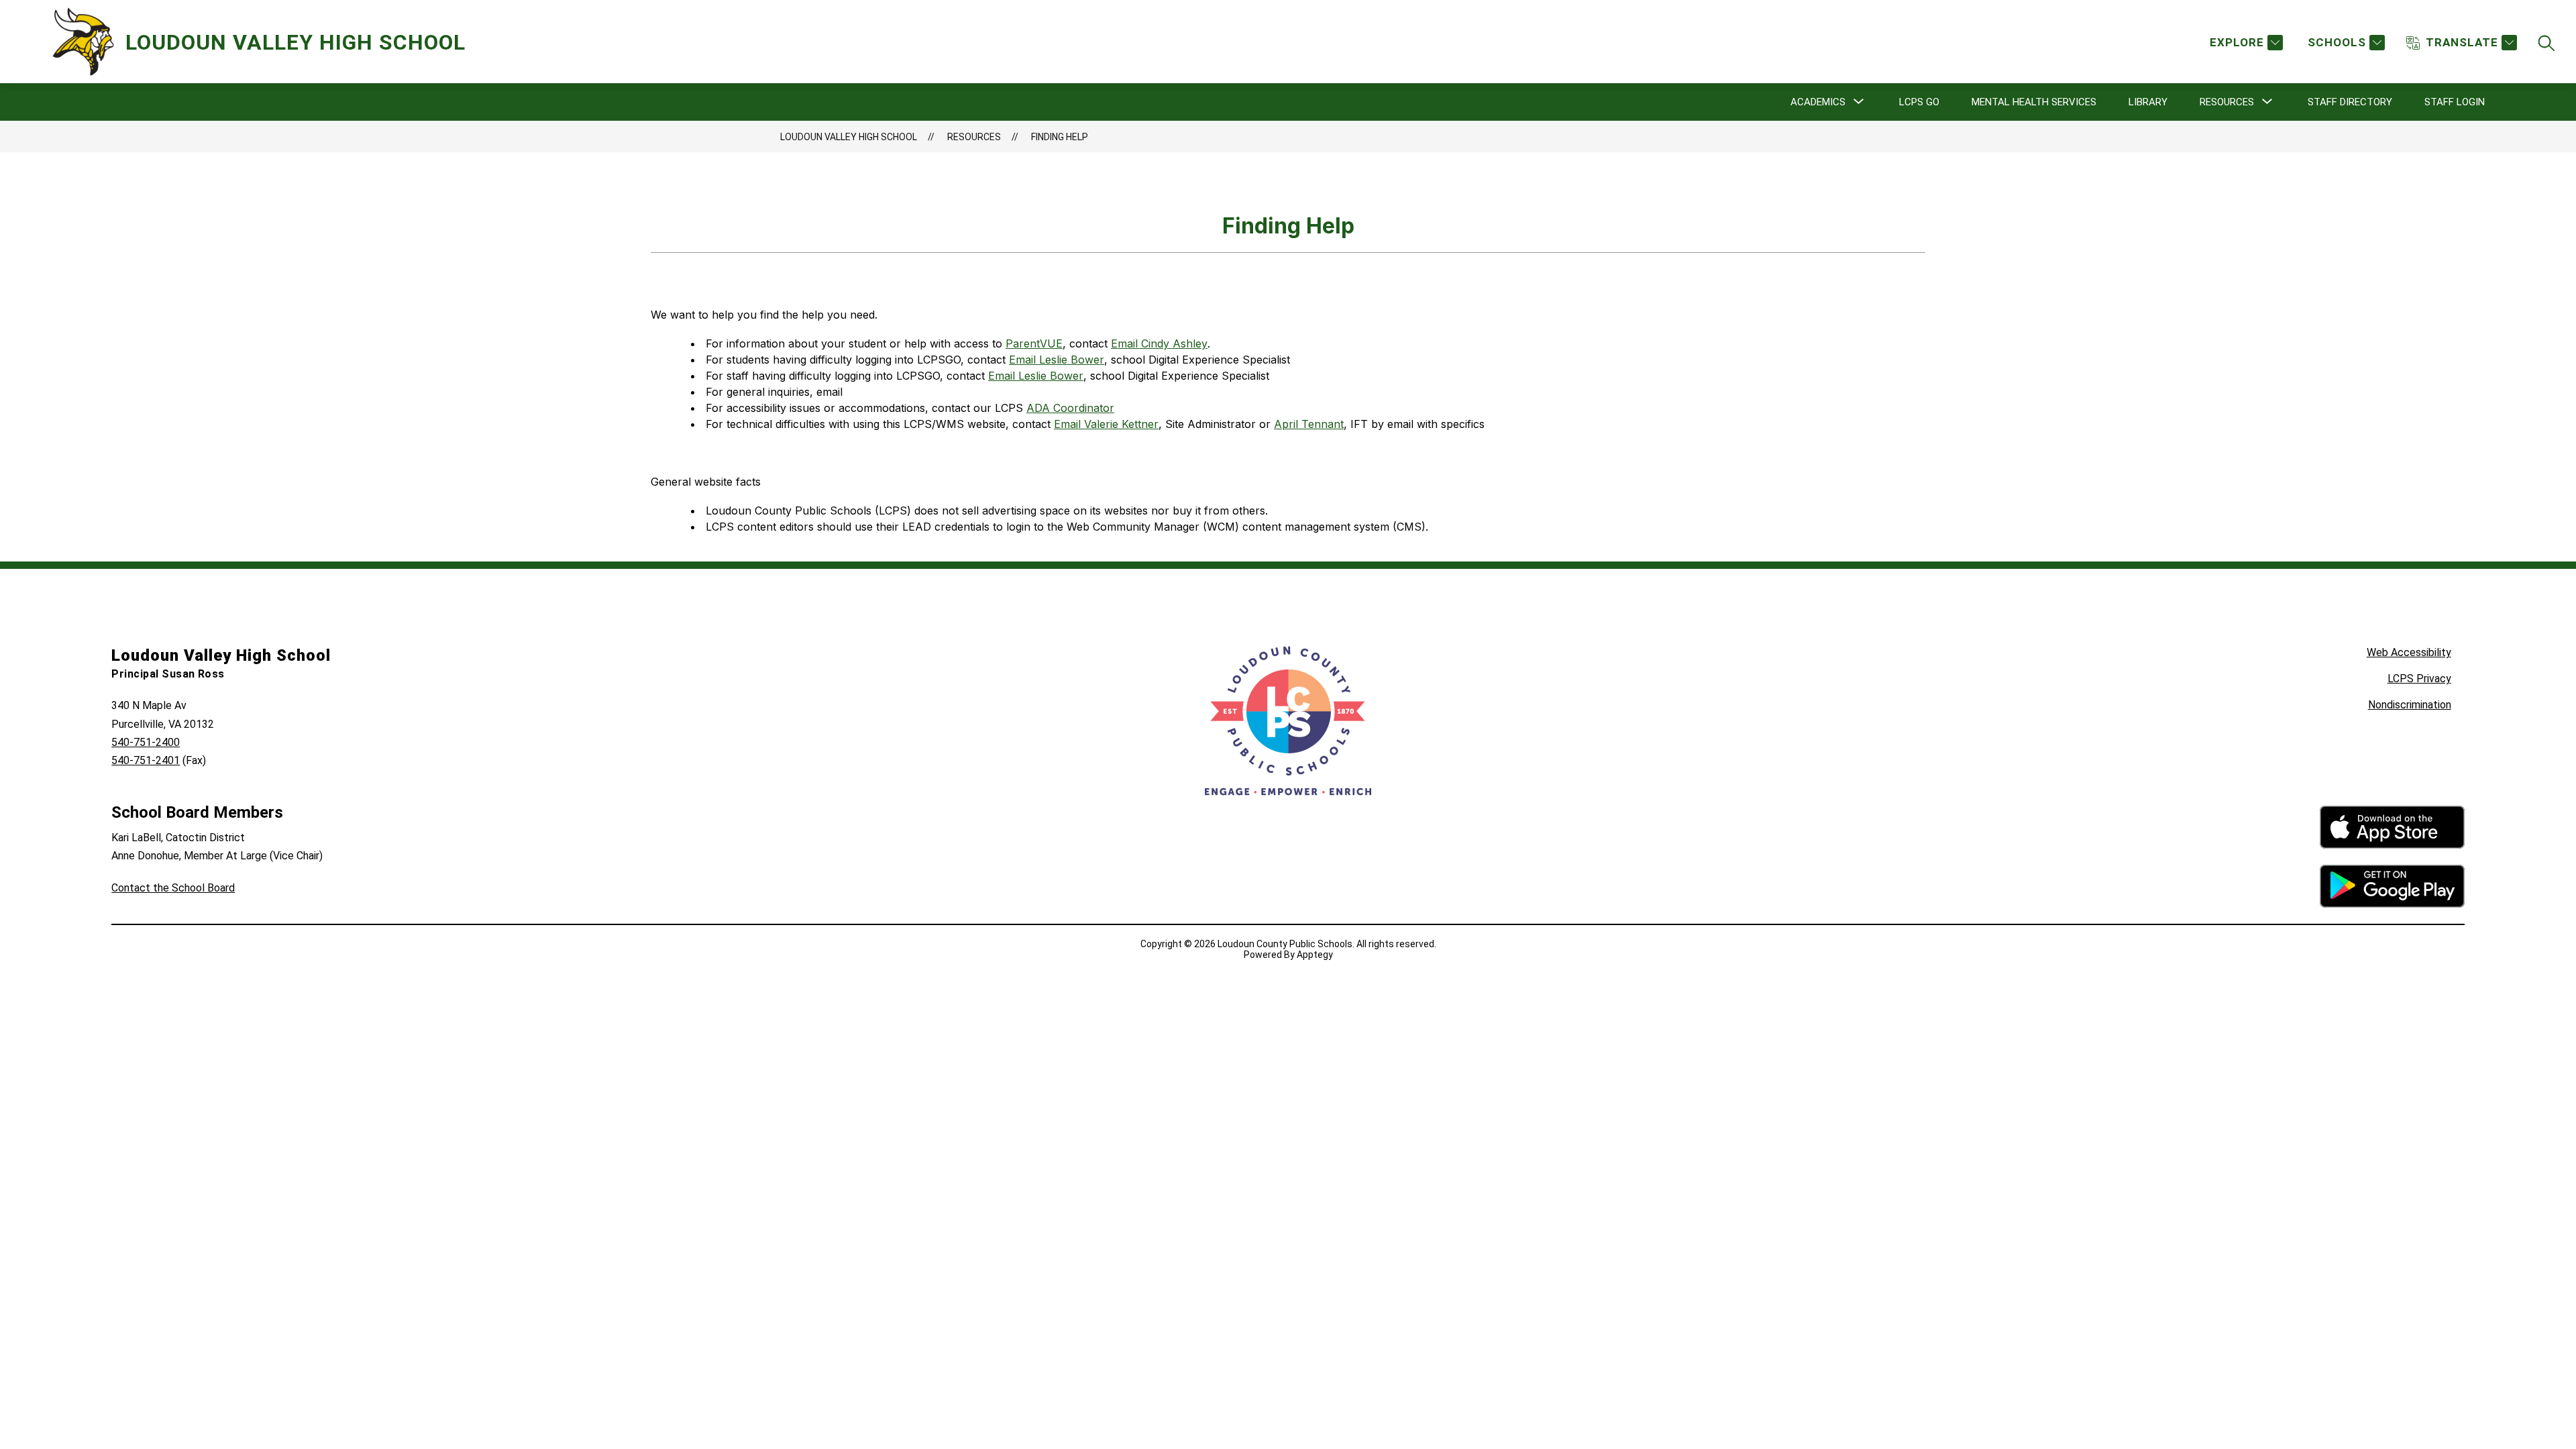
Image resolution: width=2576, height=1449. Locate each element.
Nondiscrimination (2410, 705)
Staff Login (2455, 102)
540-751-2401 (146, 760)
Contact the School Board (173, 888)
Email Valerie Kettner (1106, 424)
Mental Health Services (2034, 102)
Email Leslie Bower (1057, 360)
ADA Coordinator (1070, 408)
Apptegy (1315, 955)
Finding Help (1060, 137)
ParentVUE (1034, 343)
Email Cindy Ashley (1159, 343)
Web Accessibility (2409, 652)
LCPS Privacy (2419, 679)
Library (2148, 102)
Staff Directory (2350, 102)
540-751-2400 (146, 742)
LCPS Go (1919, 102)
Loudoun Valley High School (849, 137)
